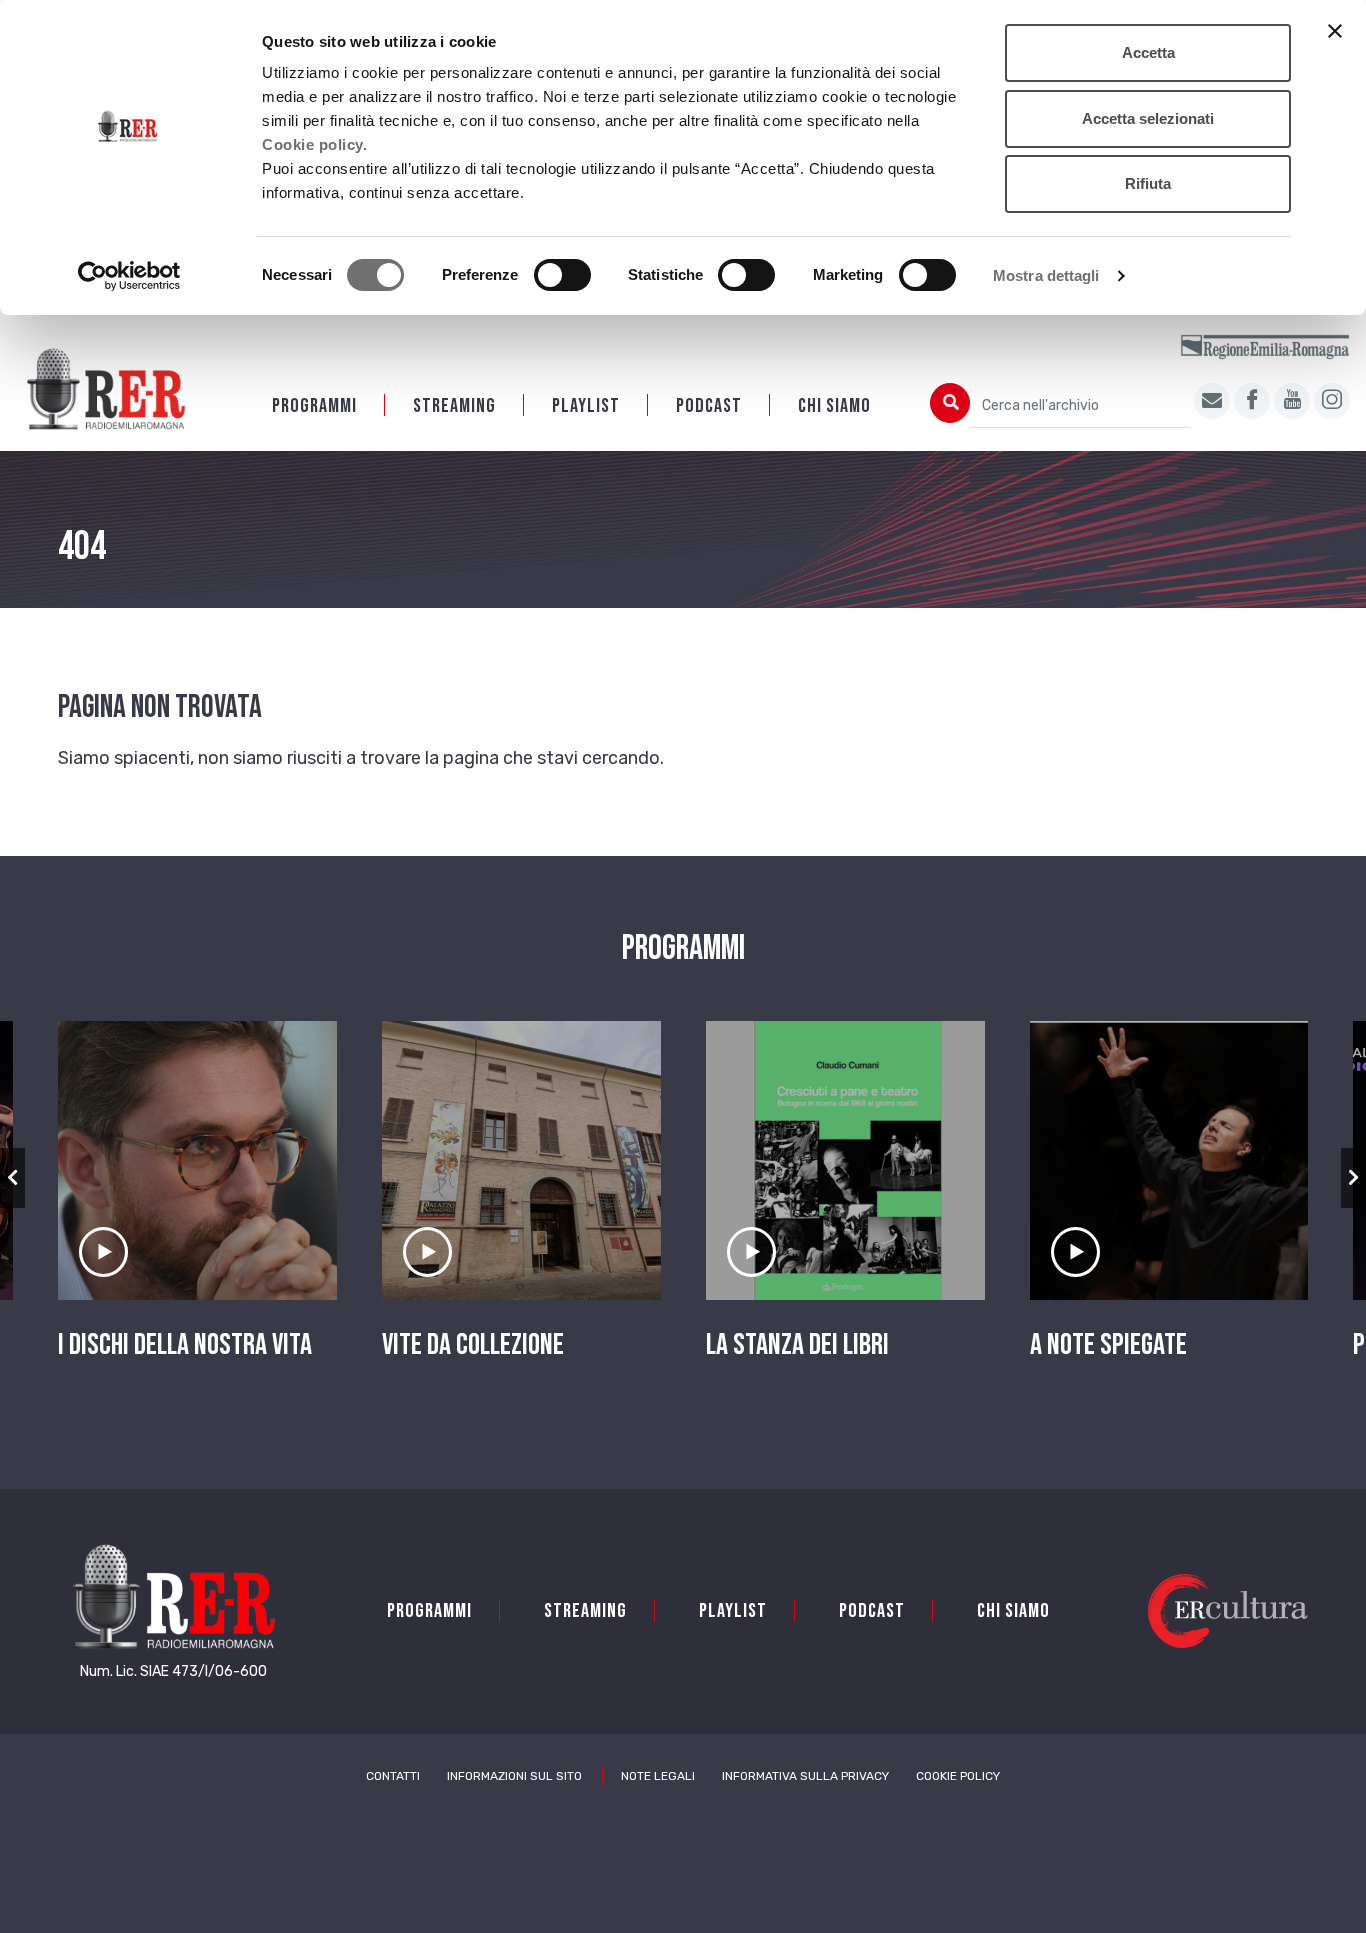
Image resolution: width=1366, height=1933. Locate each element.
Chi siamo (834, 406)
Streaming (454, 406)
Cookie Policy (958, 1776)
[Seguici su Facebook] (1252, 401)
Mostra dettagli (1046, 275)
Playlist (586, 406)
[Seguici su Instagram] (1332, 401)
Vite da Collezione (473, 1345)
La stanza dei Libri (797, 1345)
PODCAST (709, 406)
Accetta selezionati (1148, 118)
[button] (12, 1178)
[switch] (562, 275)
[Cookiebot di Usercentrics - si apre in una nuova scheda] (129, 276)
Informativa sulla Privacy (805, 1776)
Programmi (314, 406)
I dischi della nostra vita (185, 1345)
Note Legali (658, 1776)
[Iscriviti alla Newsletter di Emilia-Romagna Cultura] (1212, 401)
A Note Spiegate (1108, 1345)
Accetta (1148, 52)
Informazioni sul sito (514, 1776)
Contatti (393, 1776)
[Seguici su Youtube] (1292, 401)
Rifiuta (1148, 183)
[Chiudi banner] (1335, 31)
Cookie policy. (314, 144)
